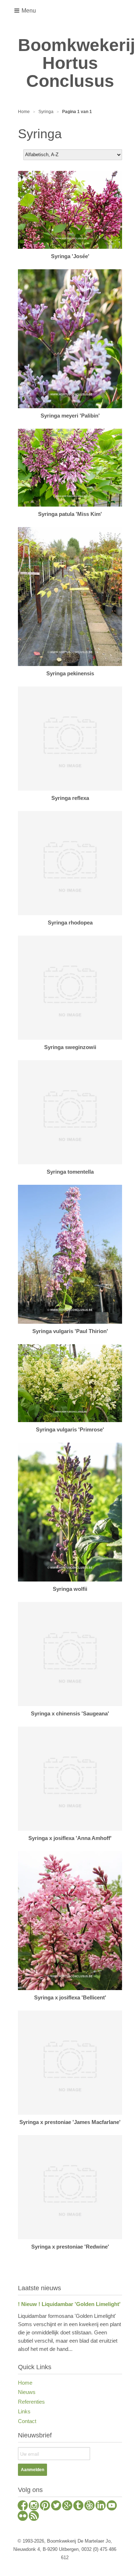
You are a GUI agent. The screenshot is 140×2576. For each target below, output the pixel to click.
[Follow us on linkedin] (101, 2506)
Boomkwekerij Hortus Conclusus (70, 63)
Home (25, 2383)
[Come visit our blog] (78, 2506)
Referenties (31, 2402)
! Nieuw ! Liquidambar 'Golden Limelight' (69, 2304)
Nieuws (27, 2392)
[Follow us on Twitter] (56, 2506)
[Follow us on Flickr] (23, 2517)
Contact (27, 2421)
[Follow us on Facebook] (23, 2506)
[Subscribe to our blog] (34, 2517)
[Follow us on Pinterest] (45, 2506)
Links (24, 2411)
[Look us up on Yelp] (90, 2506)
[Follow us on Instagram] (34, 2506)
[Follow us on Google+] (67, 2506)
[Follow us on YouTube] (112, 2506)
